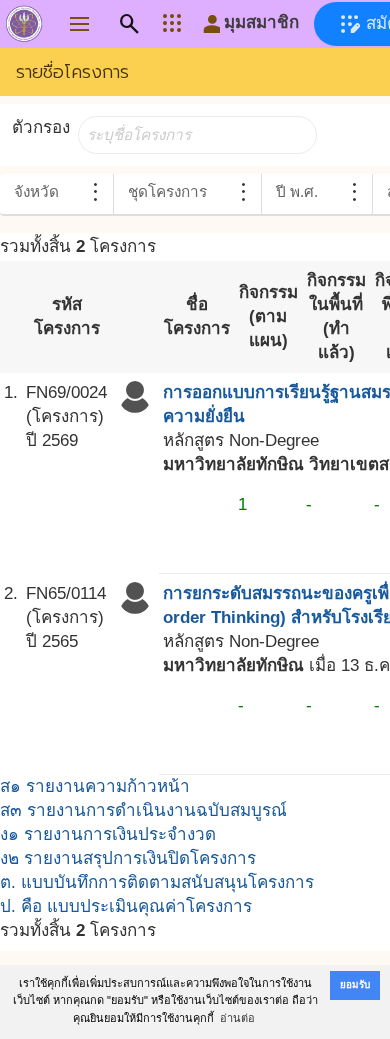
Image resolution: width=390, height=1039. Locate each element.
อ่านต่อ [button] (237, 1018)
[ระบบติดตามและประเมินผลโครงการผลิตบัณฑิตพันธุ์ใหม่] (24, 28)
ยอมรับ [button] (355, 984)
